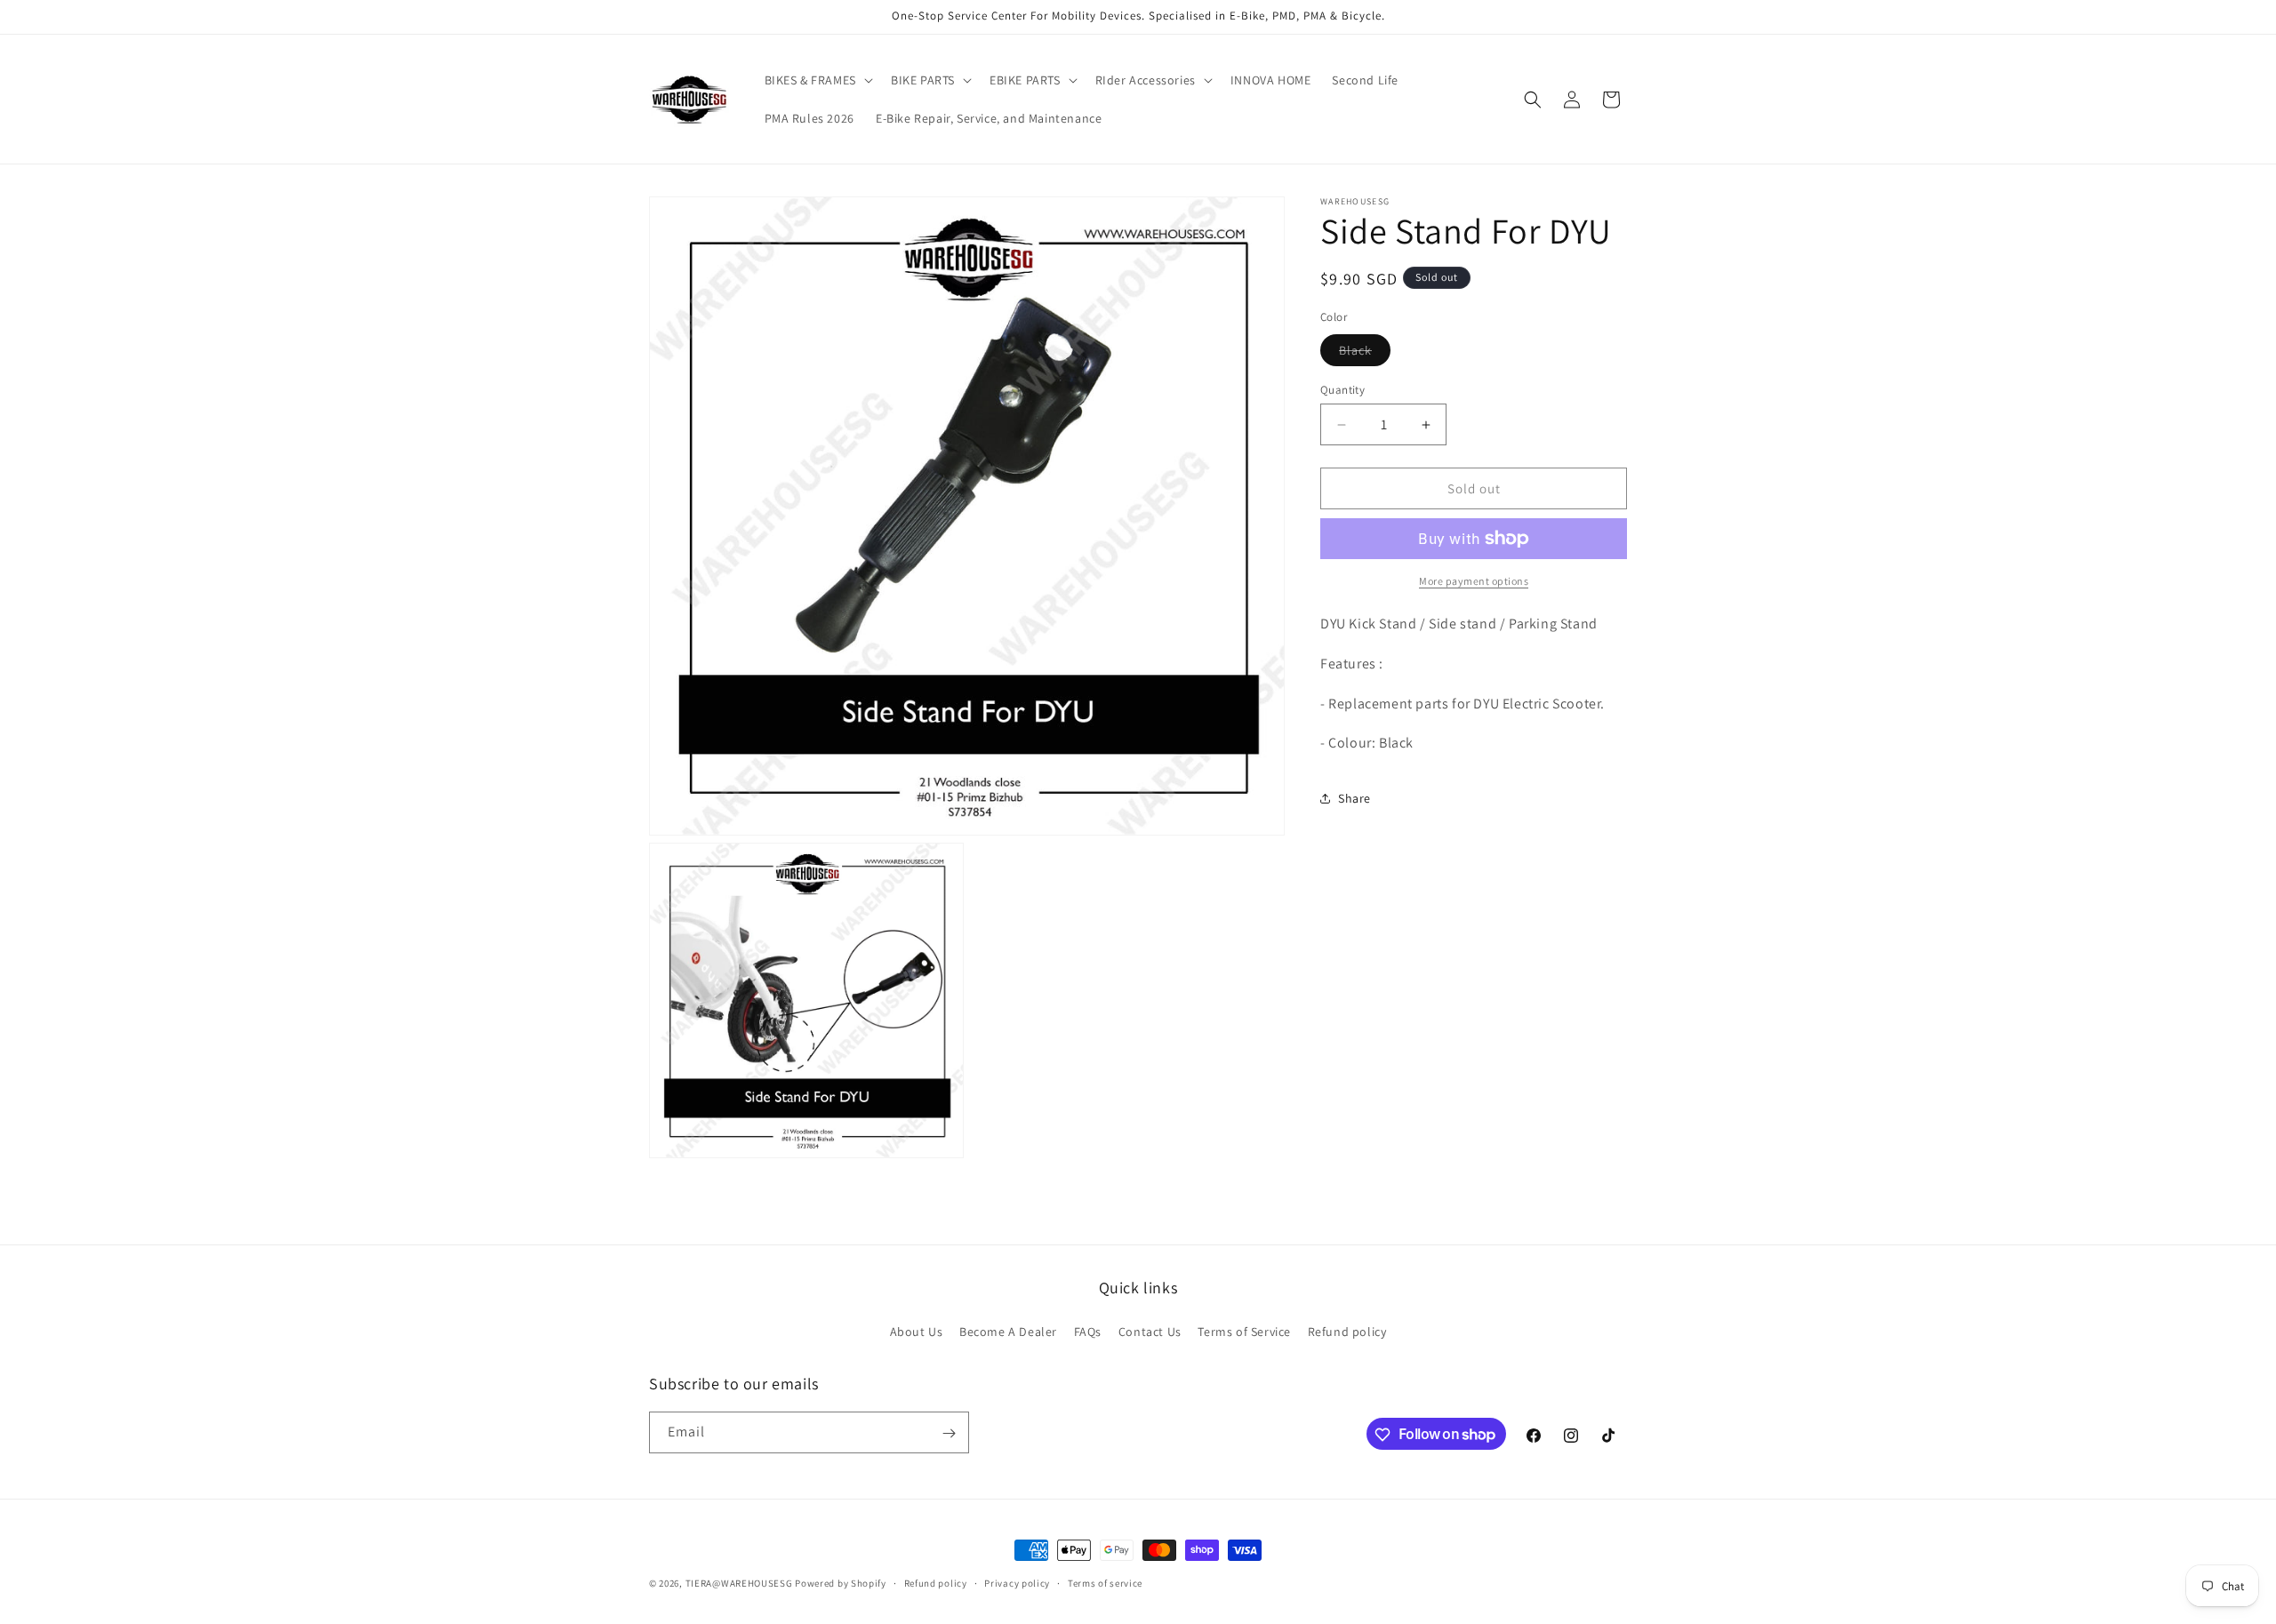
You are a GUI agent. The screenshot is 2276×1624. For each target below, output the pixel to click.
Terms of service (1105, 1582)
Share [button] (1354, 798)
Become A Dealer (1008, 1331)
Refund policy (1347, 1331)
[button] (817, 80)
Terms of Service (1244, 1331)
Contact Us (1150, 1331)
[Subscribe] (949, 1433)
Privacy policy (1017, 1582)
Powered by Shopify (841, 1583)
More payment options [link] (1474, 581)
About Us (917, 1331)
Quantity (1342, 390)
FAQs (1088, 1331)
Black (1365, 354)
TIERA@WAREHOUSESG (739, 1583)
